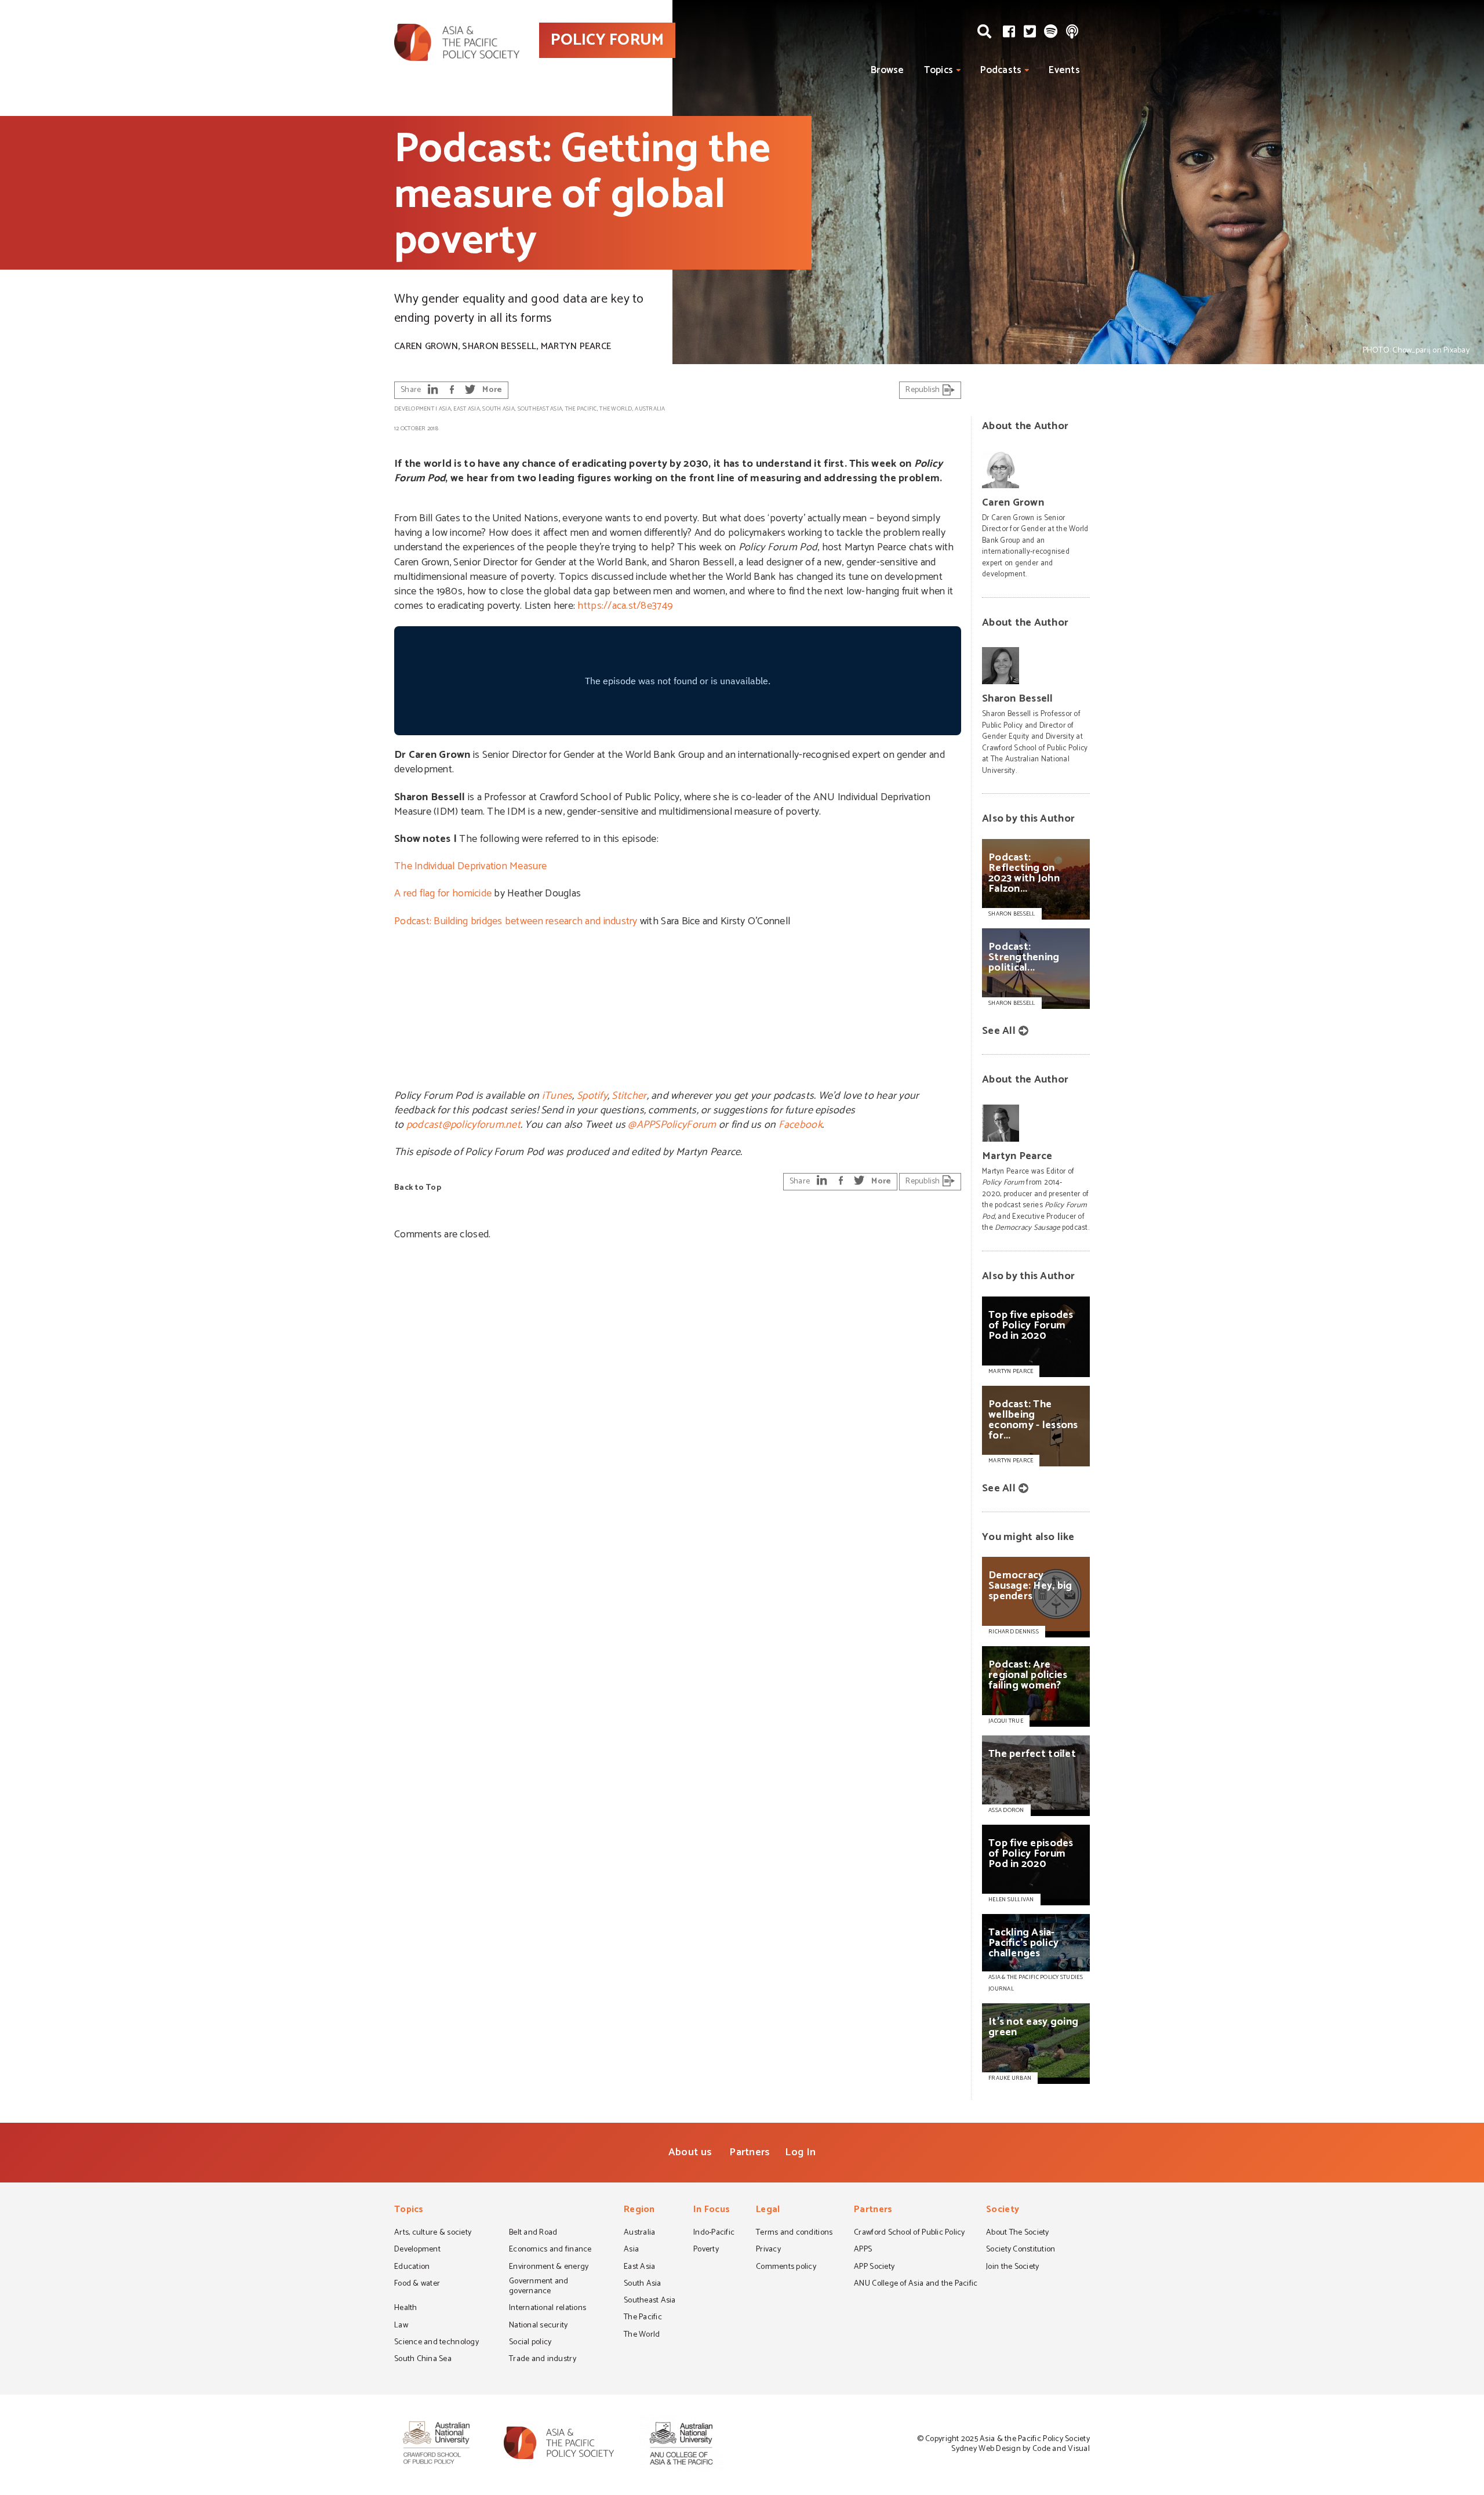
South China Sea (423, 2360)
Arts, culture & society (433, 2233)
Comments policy (786, 2268)
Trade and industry (543, 2360)
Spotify (592, 1096)
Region (639, 2211)
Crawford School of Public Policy (910, 2233)
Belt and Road (533, 2233)
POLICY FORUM (607, 40)
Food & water (417, 2285)
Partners (750, 2152)
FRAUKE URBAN (1010, 2078)
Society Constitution (1021, 2250)
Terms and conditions (794, 2233)
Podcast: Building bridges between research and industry (516, 921)
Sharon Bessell (499, 346)
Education (412, 2268)
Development (414, 409)
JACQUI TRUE (1006, 1721)
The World (616, 409)
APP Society (874, 2268)
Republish (924, 390)
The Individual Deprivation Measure (470, 866)
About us (690, 2152)
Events (1064, 70)
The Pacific (581, 409)
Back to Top (418, 1188)
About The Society (1018, 2233)
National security (539, 2326)
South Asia (499, 409)
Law (401, 2326)
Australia (650, 409)
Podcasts (1001, 70)
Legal (768, 2211)
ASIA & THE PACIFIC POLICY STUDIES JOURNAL (1036, 1983)
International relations (548, 2309)
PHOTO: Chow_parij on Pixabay (1416, 351)
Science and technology (437, 2343)
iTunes (557, 1096)
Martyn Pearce (576, 346)
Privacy (768, 2250)
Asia (445, 409)
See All (999, 1031)
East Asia (466, 409)
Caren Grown (426, 346)
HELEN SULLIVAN (1011, 1900)
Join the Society (1012, 2268)
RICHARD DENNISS (1014, 1632)
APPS (863, 2250)
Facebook (800, 1125)
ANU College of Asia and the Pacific (916, 2285)
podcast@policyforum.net (463, 1125)
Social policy (530, 2343)
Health (406, 2309)
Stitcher (629, 1096)
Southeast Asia (540, 409)
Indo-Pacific (714, 2233)
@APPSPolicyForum (672, 1125)
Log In (800, 2152)
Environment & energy (549, 2268)
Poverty (706, 2250)
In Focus (712, 2211)
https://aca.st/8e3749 (625, 606)
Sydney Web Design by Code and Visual (1021, 2449)
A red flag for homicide (443, 894)
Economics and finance (550, 2250)
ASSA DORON (1006, 1810)
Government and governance (539, 2287)
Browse (888, 70)
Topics (939, 70)
